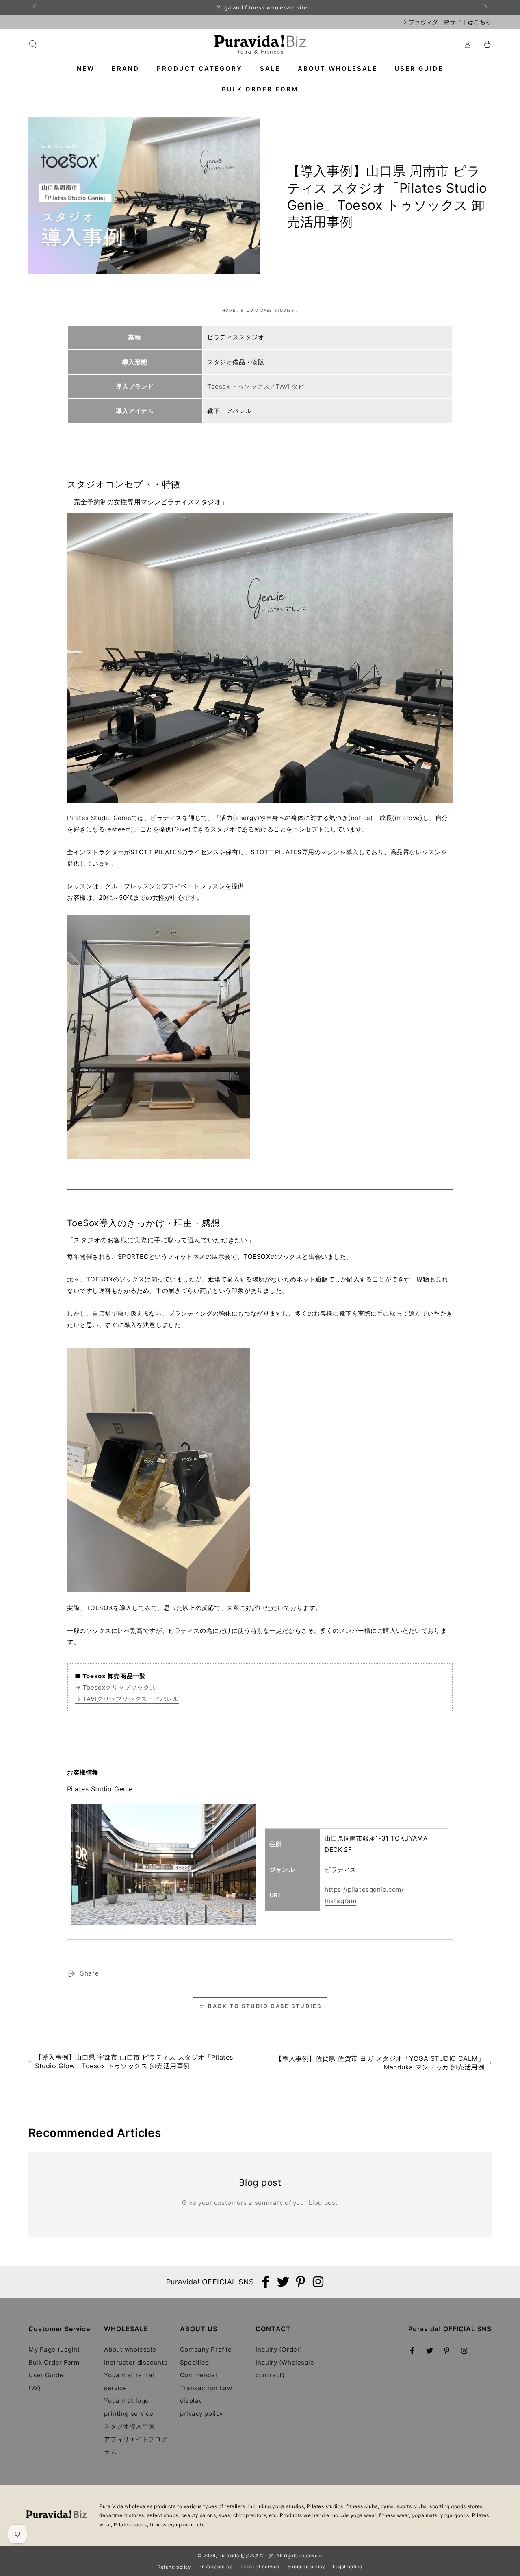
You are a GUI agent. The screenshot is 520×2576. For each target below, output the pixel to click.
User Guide (46, 2375)
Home (229, 310)
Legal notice (348, 2567)
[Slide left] (35, 7)
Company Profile (206, 2349)
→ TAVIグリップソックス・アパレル (127, 1699)
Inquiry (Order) (279, 2349)
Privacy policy (215, 2567)
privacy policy (201, 2414)
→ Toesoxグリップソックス (115, 1687)
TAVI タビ (290, 386)
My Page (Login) (54, 2349)
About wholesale (130, 2349)
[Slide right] (485, 7)
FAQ (35, 2388)
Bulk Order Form (54, 2362)
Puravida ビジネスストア (246, 2556)
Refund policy (174, 2567)
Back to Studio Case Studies (265, 2006)
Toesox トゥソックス (238, 386)
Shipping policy (306, 2567)
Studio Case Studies (268, 310)
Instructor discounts (136, 2362)
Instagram (340, 1901)
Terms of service (260, 2567)
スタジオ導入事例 (129, 2426)
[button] (33, 44)
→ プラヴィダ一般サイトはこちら (446, 22)
